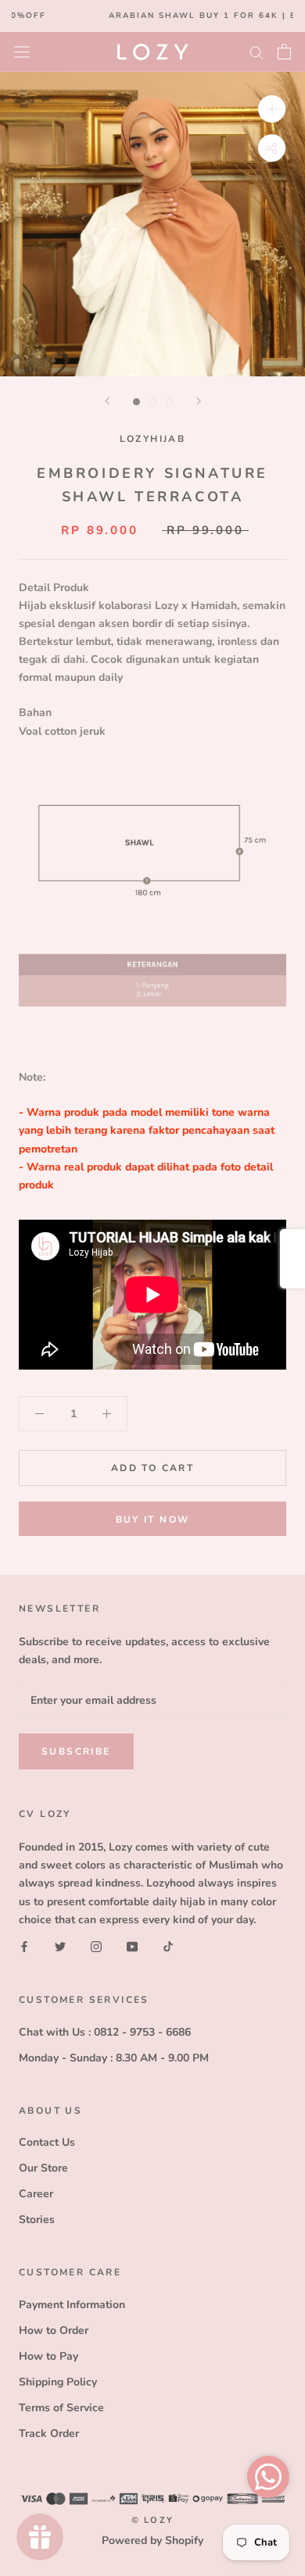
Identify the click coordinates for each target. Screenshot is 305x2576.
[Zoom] (272, 108)
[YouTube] (132, 1946)
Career (36, 2194)
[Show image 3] (169, 402)
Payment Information (72, 2305)
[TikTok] (168, 1946)
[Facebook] (24, 1946)
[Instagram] (96, 1946)
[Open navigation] (22, 51)
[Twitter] (60, 1946)
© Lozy (152, 2520)
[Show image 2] (153, 402)
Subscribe (76, 1751)
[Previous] (107, 401)
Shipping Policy (58, 2382)
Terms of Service (61, 2408)
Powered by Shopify (152, 2540)
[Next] (199, 401)
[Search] (257, 52)
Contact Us (47, 2142)
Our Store (43, 2168)
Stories (37, 2220)
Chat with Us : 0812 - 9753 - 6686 (105, 2032)
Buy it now (153, 1520)
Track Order (49, 2433)
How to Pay (48, 2356)
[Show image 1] (136, 402)
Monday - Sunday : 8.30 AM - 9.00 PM (114, 2058)
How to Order (54, 2330)
